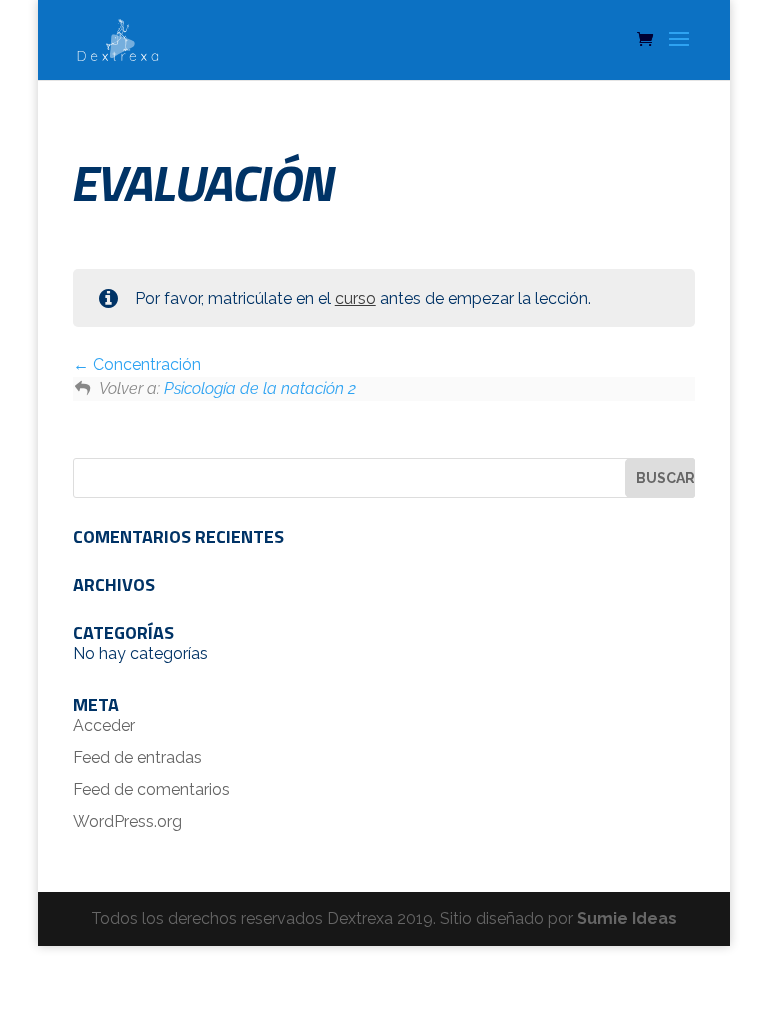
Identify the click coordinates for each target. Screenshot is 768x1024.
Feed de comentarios (151, 789)
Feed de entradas (137, 757)
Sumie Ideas (627, 918)
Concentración (145, 364)
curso (355, 298)
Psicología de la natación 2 (260, 388)
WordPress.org (127, 821)
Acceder (104, 725)
